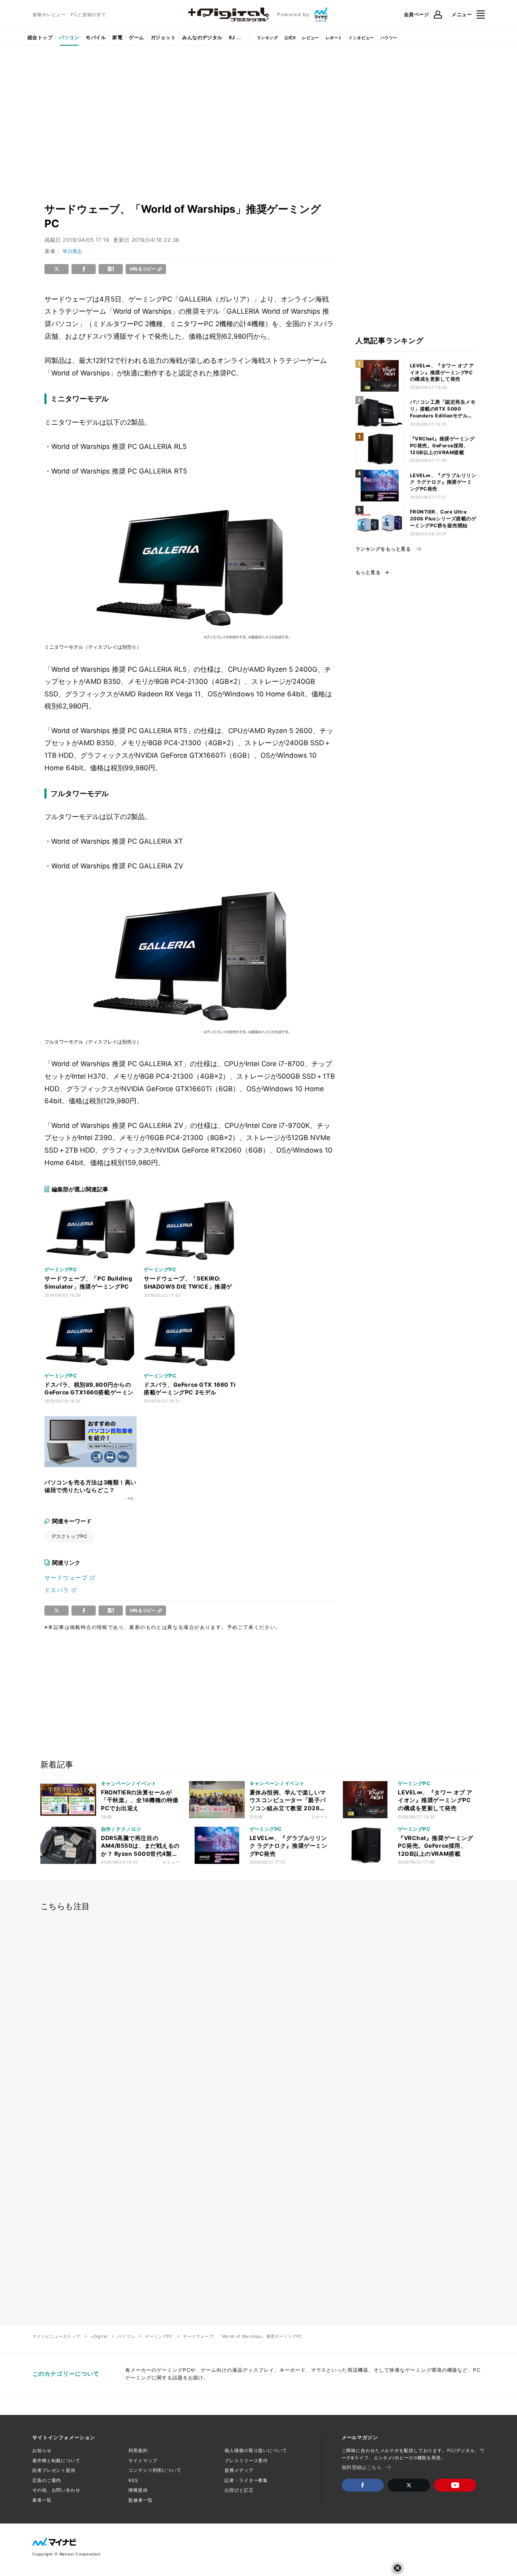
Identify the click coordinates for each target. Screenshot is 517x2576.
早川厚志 (72, 251)
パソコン (69, 37)
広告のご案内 (47, 2480)
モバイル (96, 37)
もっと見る (368, 572)
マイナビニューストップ (56, 2336)
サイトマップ (143, 2461)
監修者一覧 (140, 2500)
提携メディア (239, 2470)
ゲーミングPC (159, 2336)
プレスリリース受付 (246, 2461)
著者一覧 (42, 2500)
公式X (290, 38)
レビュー (311, 38)
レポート (334, 38)
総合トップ (40, 37)
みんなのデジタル (202, 37)
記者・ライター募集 (246, 2480)
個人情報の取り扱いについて (256, 2450)
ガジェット (163, 37)
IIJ (232, 37)
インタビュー (361, 38)
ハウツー (389, 38)
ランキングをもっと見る (383, 549)
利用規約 (138, 2450)
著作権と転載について (56, 2461)
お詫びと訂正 (239, 2490)
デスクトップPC (69, 1536)
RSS (133, 2480)
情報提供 (138, 2490)
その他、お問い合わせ (56, 2490)
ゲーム (136, 37)
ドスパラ (57, 1590)
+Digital (99, 2336)
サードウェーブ (66, 1577)
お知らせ (42, 2450)
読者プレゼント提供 (54, 2470)
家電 (117, 37)
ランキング (267, 38)
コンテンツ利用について (155, 2470)
